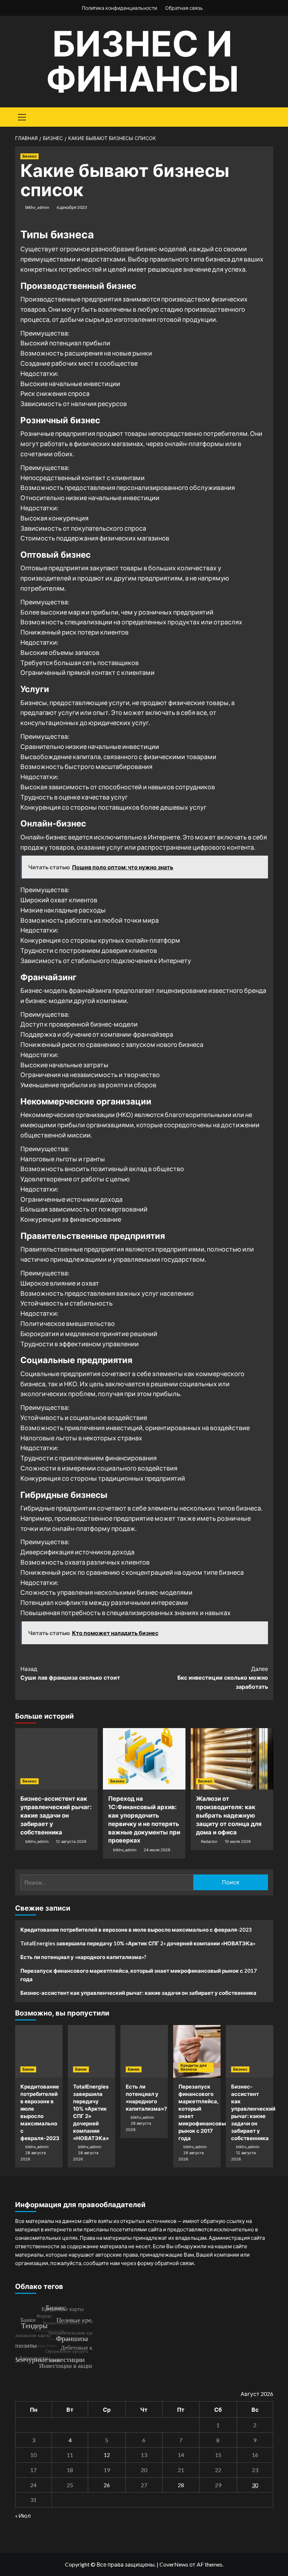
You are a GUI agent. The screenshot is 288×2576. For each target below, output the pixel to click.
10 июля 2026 (238, 1841)
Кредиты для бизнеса (194, 2067)
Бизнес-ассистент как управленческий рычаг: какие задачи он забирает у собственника (56, 1815)
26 (107, 2485)
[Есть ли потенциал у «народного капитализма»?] (144, 2051)
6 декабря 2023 (72, 207)
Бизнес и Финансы (142, 61)
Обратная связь (184, 8)
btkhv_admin (37, 207)
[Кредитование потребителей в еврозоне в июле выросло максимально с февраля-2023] (39, 2051)
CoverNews (174, 2564)
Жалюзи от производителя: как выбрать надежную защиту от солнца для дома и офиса (229, 1815)
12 (107, 2455)
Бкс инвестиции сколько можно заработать (223, 1678)
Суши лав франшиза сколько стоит (70, 1673)
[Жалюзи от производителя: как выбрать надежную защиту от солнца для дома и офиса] (232, 1759)
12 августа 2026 (71, 1841)
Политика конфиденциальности (119, 8)
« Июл (23, 2515)
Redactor (209, 1841)
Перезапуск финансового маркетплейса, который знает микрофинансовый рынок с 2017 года (139, 1975)
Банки (28, 2069)
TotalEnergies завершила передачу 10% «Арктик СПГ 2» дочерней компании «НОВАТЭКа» (138, 1943)
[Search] (265, 116)
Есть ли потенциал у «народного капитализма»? (83, 1957)
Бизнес (30, 156)
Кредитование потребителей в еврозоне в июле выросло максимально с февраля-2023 (136, 1930)
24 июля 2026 (157, 1850)
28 (181, 2485)
